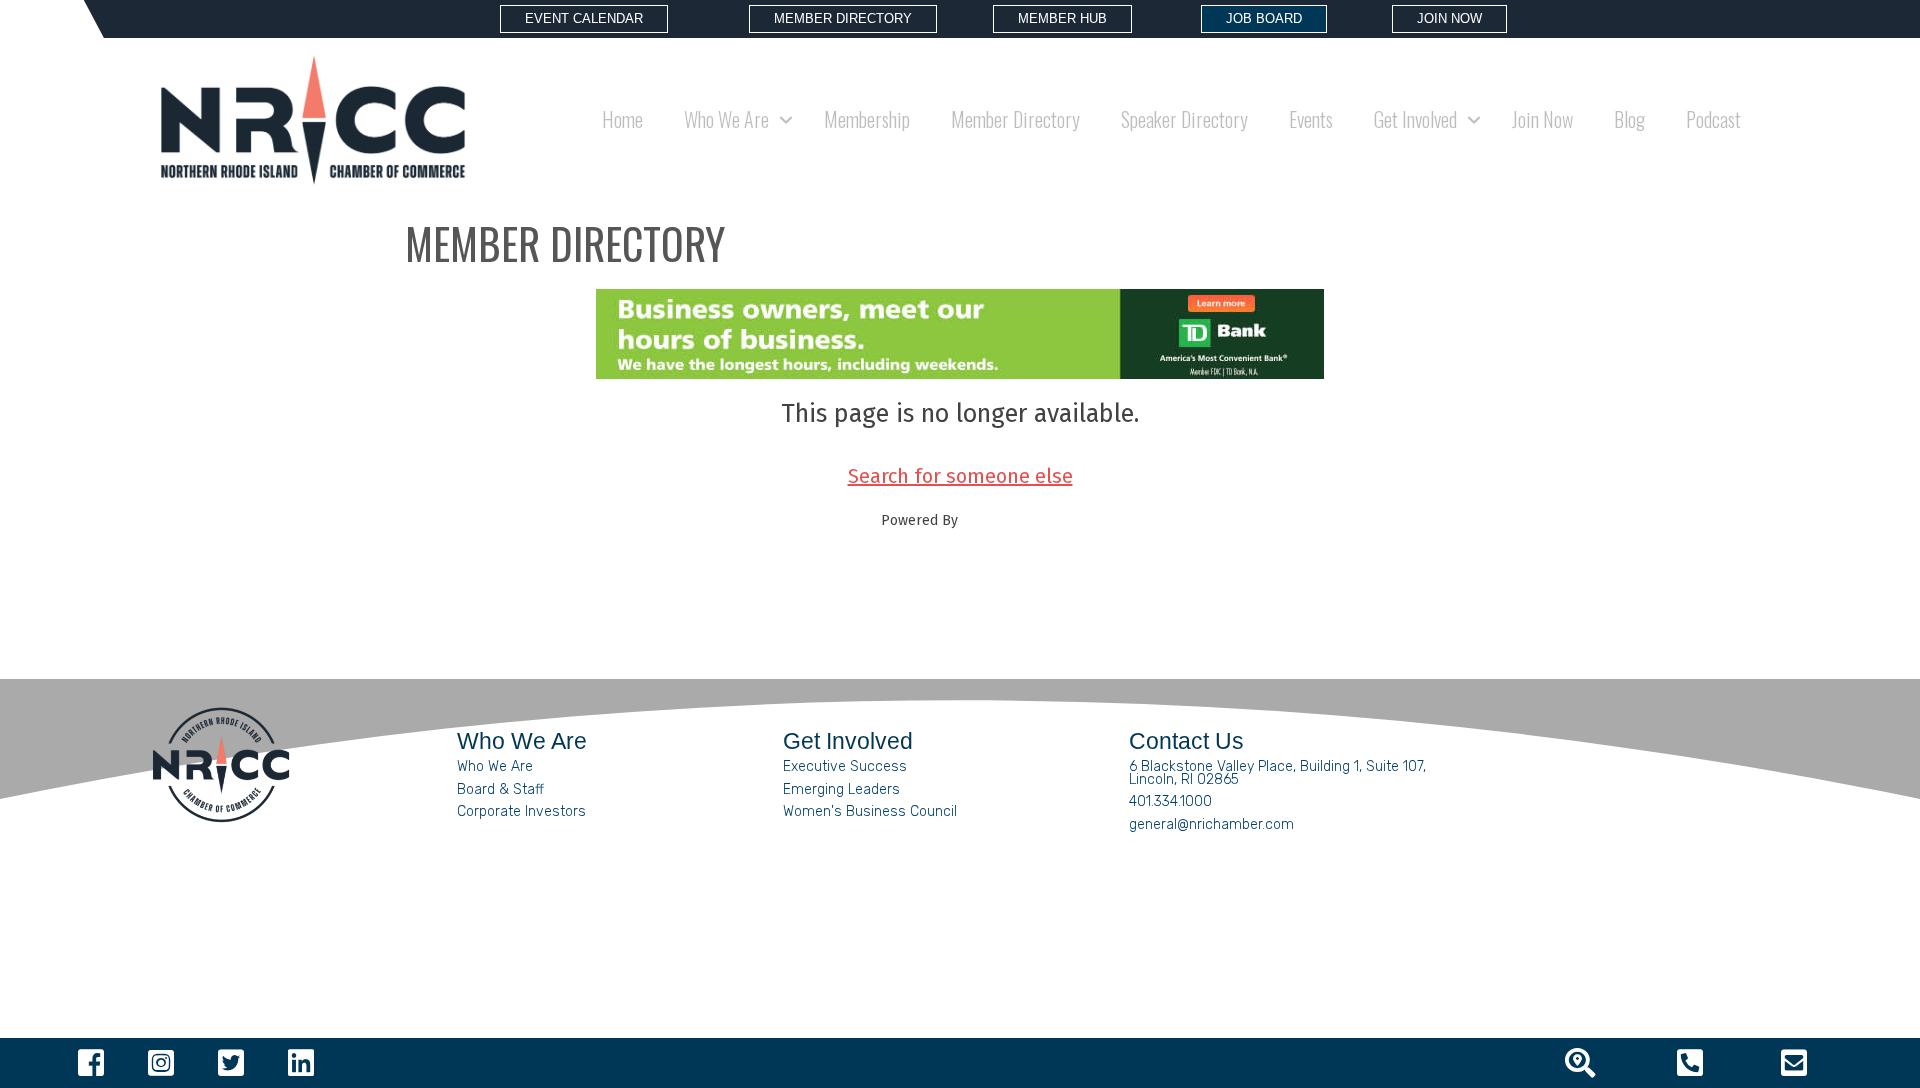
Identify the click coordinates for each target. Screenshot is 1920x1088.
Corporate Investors (521, 811)
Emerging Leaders (841, 789)
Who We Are (495, 766)
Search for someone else (960, 476)
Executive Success (845, 766)
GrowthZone (1001, 520)
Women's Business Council (870, 811)
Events (1311, 119)
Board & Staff (500, 789)
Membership (867, 119)
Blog (1629, 119)
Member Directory (1015, 119)
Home (622, 119)
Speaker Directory (1184, 119)
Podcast (1713, 119)
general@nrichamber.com (1211, 824)
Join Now (1542, 119)
